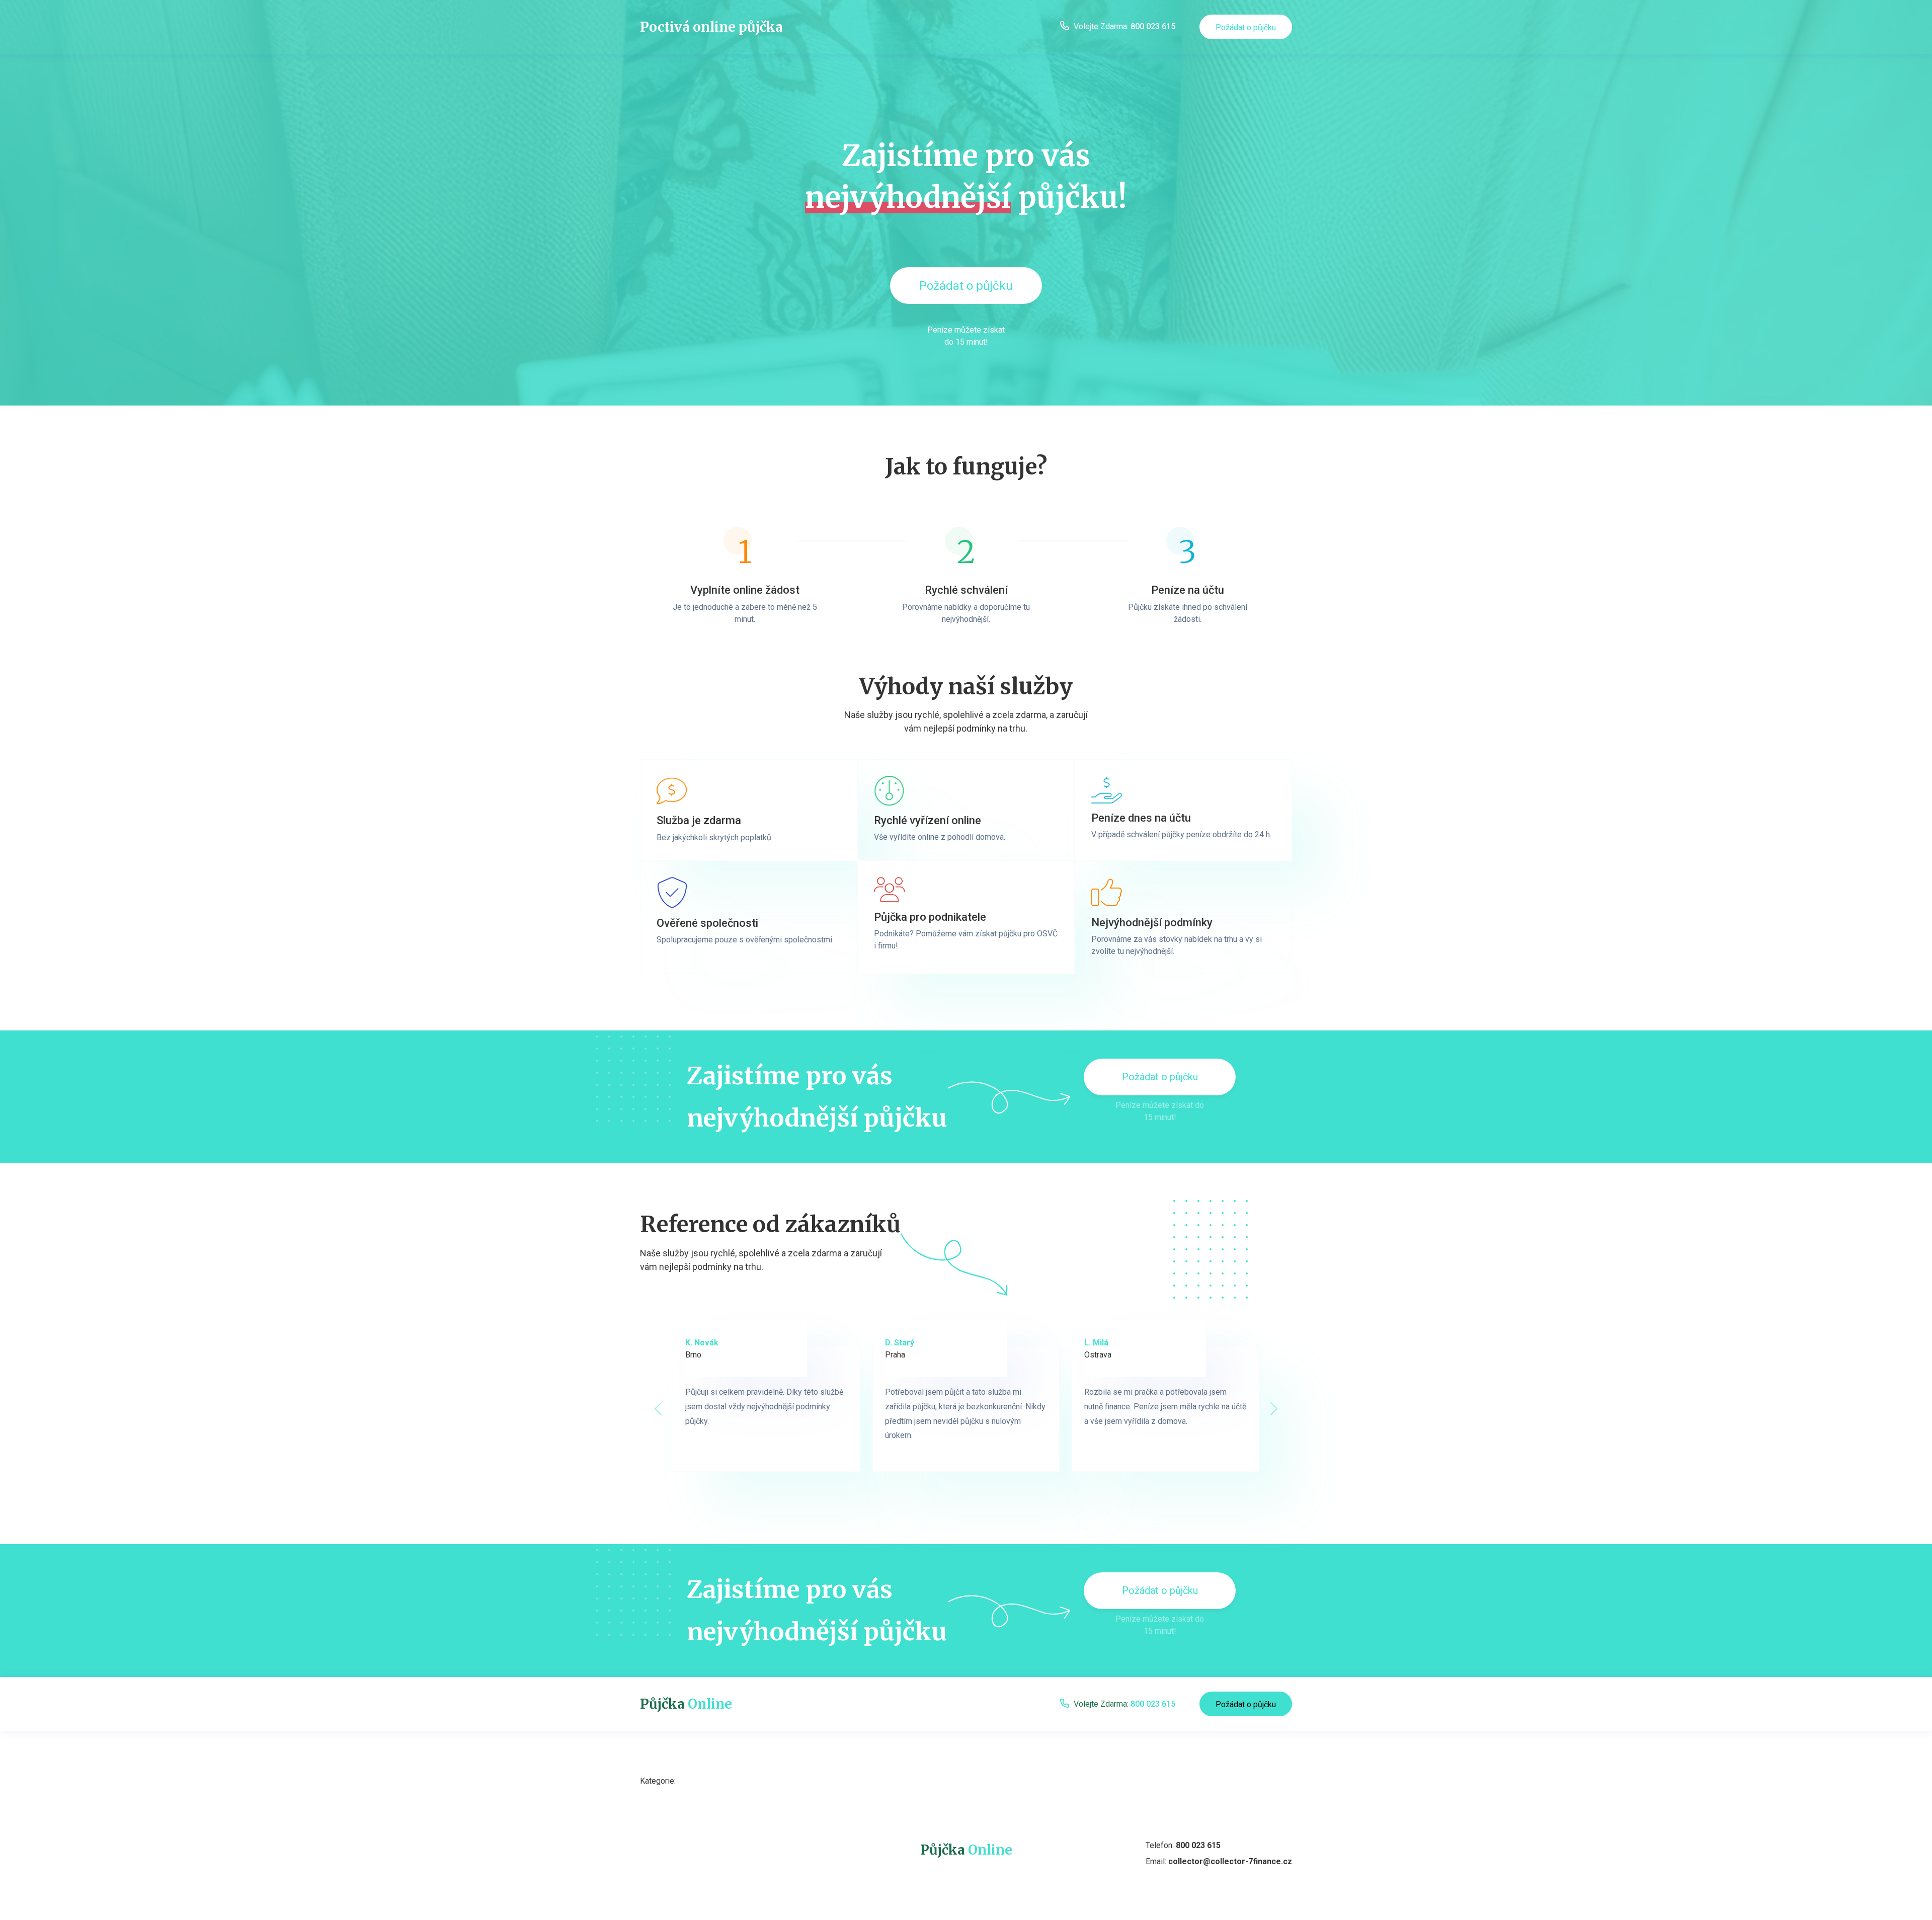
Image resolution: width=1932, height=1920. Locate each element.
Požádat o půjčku (1246, 27)
